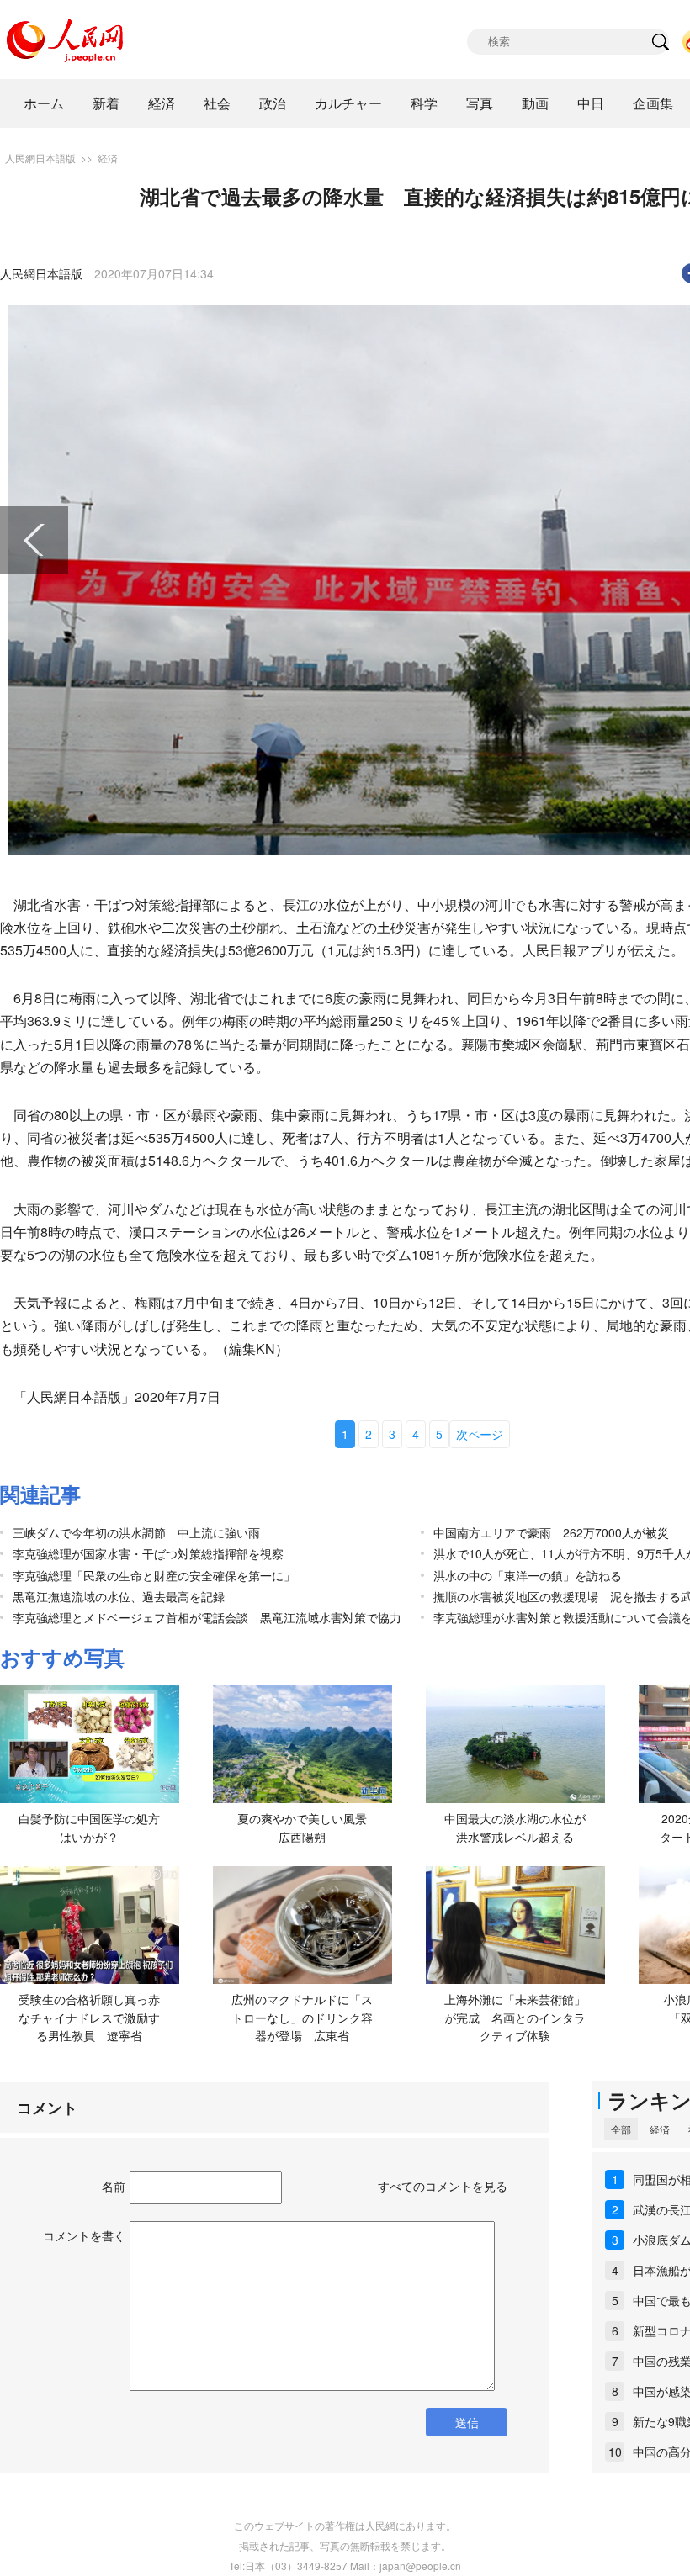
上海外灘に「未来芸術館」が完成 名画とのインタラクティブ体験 (515, 2017)
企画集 (653, 103)
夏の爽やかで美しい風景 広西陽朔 (308, 1828)
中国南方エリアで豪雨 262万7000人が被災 (551, 1532)
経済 (162, 103)
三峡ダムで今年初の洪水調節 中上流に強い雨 (136, 1532)
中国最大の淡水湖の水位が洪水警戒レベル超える (515, 1828)
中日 (591, 103)
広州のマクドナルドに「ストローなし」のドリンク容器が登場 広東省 (302, 2017)
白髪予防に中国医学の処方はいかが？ (89, 1828)
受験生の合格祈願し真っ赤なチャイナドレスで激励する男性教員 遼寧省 (89, 2017)
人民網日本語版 (40, 158)
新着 (106, 103)
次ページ (480, 1434)
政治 (273, 103)
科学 (424, 103)
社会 (217, 103)
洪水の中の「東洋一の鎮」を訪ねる (528, 1575)
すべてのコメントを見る (443, 2186)
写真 (480, 103)
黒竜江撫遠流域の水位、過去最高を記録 (119, 1596)
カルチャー (348, 103)
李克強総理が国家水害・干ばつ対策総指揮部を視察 (148, 1553)
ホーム (44, 103)
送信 (467, 2422)
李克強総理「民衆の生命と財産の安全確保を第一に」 (154, 1575)
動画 (535, 103)
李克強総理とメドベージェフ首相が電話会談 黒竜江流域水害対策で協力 (207, 1617)
